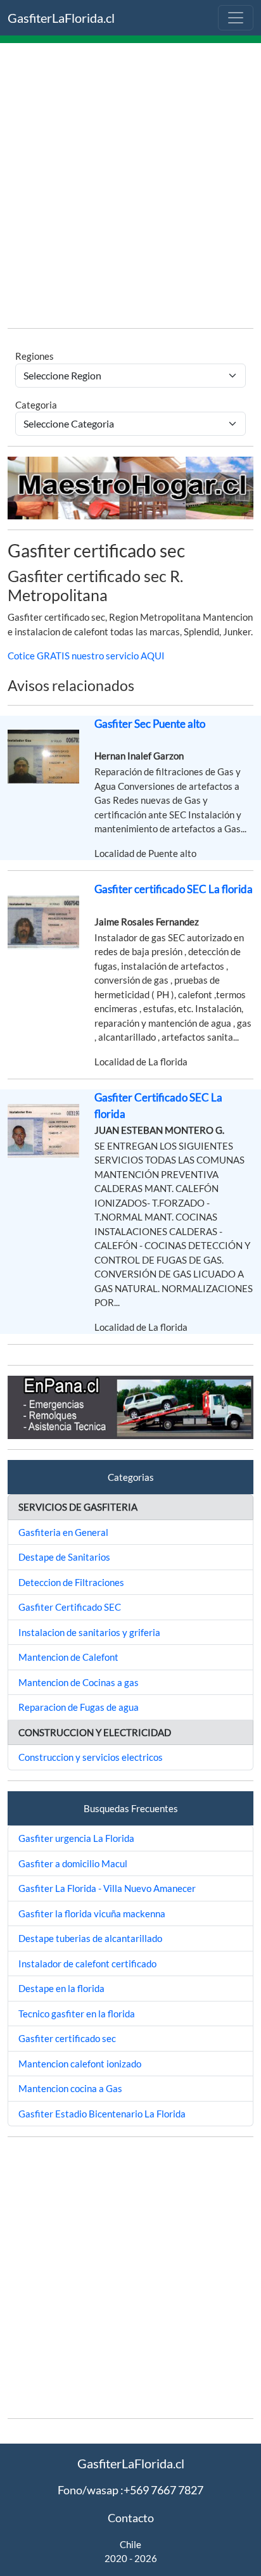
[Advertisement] (130, 187)
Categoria (36, 405)
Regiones (35, 356)
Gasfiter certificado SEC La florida (174, 889)
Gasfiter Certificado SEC (70, 1607)
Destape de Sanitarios (64, 1557)
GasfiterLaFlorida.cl (61, 18)
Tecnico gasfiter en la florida (77, 2014)
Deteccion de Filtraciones (71, 1582)
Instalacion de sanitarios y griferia (89, 1632)
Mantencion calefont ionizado (80, 2064)
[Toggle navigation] (236, 18)
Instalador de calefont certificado (87, 1964)
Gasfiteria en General (63, 1532)
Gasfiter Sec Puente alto (150, 724)
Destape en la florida (61, 1988)
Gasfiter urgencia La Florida (76, 1838)
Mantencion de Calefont (68, 1657)
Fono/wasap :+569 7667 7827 (130, 2490)
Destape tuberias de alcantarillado (90, 1938)
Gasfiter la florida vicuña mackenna (92, 1913)
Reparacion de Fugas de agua (79, 1707)
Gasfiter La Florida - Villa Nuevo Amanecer (107, 1888)
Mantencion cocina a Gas (70, 2088)
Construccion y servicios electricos (91, 1757)
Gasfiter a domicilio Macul (73, 1863)
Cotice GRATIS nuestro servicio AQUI (86, 656)
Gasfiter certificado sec (67, 2038)
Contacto (131, 2518)
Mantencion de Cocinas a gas (79, 1682)
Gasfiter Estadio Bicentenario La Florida (102, 2114)
